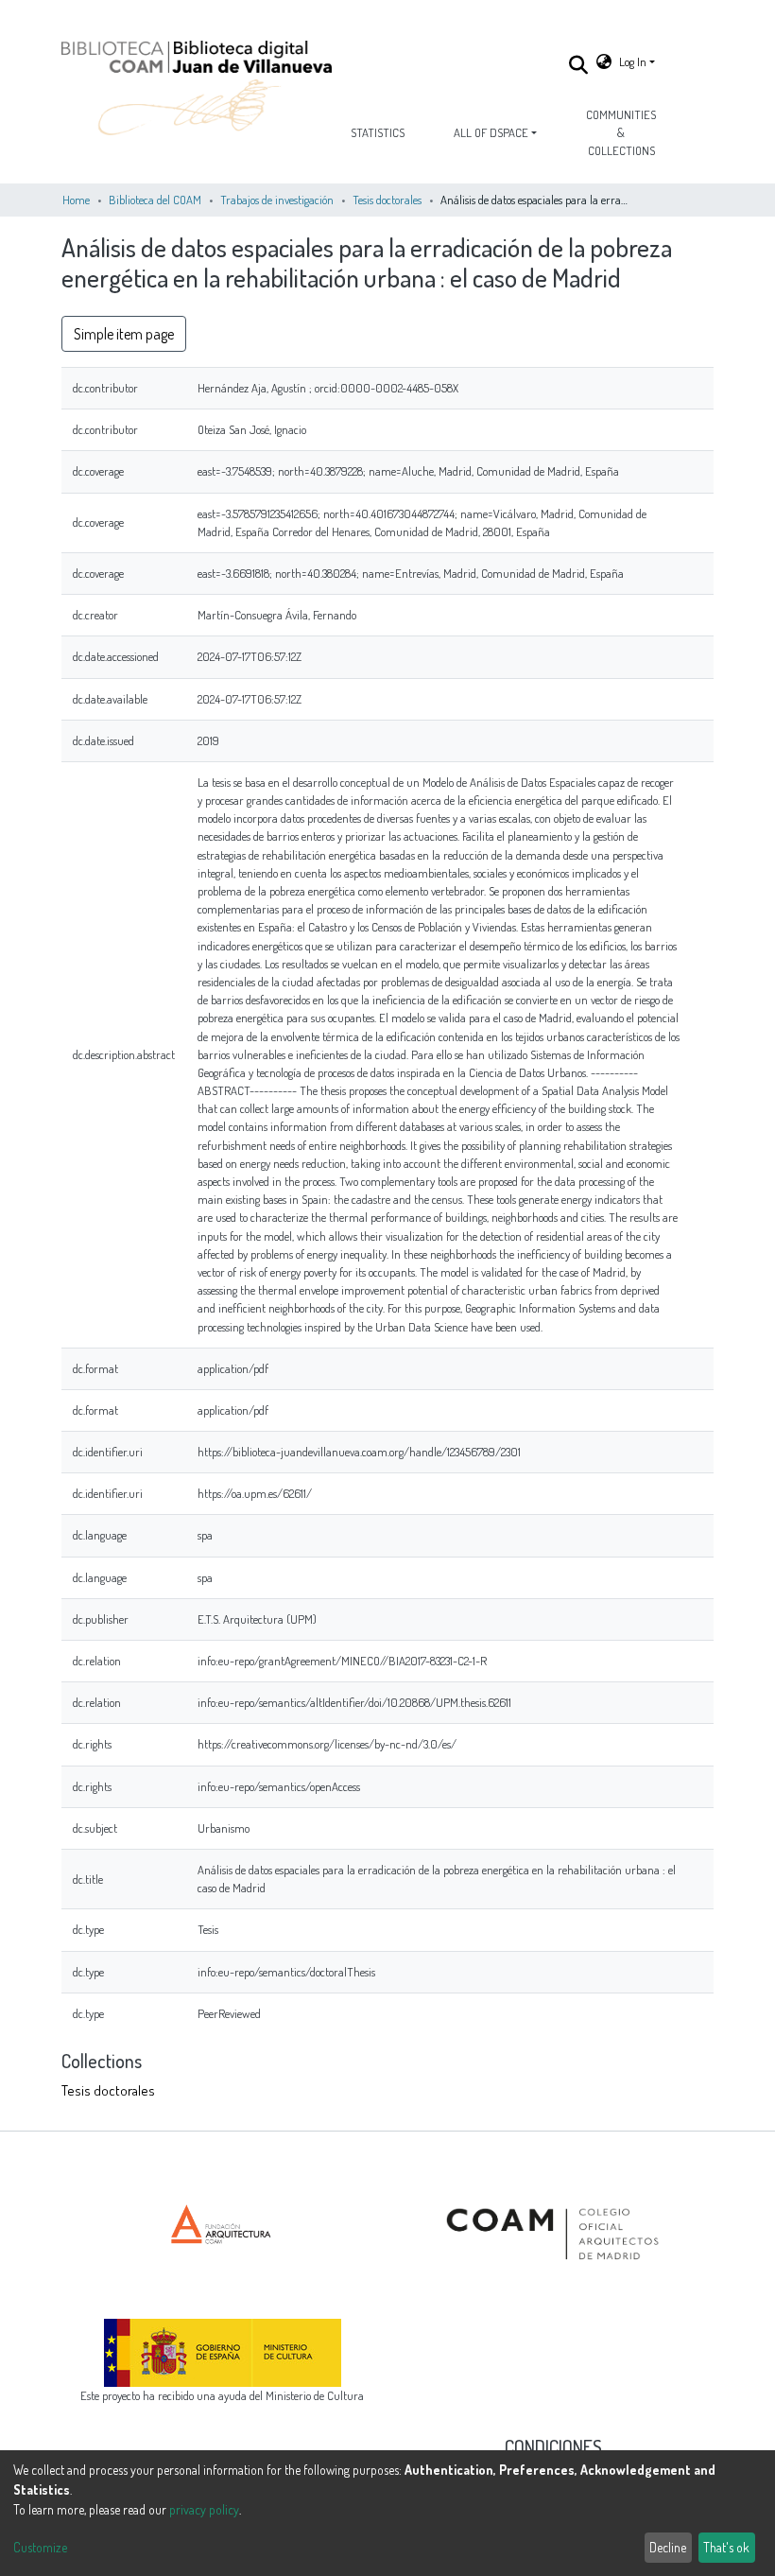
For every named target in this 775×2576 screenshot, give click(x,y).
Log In (633, 61)
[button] (604, 62)
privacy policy (204, 2509)
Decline (668, 2547)
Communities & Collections (621, 132)
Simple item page (124, 334)
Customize (40, 2547)
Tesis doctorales (387, 200)
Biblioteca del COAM (155, 200)
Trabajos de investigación (277, 200)
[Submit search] (579, 64)
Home (76, 200)
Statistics (378, 132)
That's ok (726, 2547)
